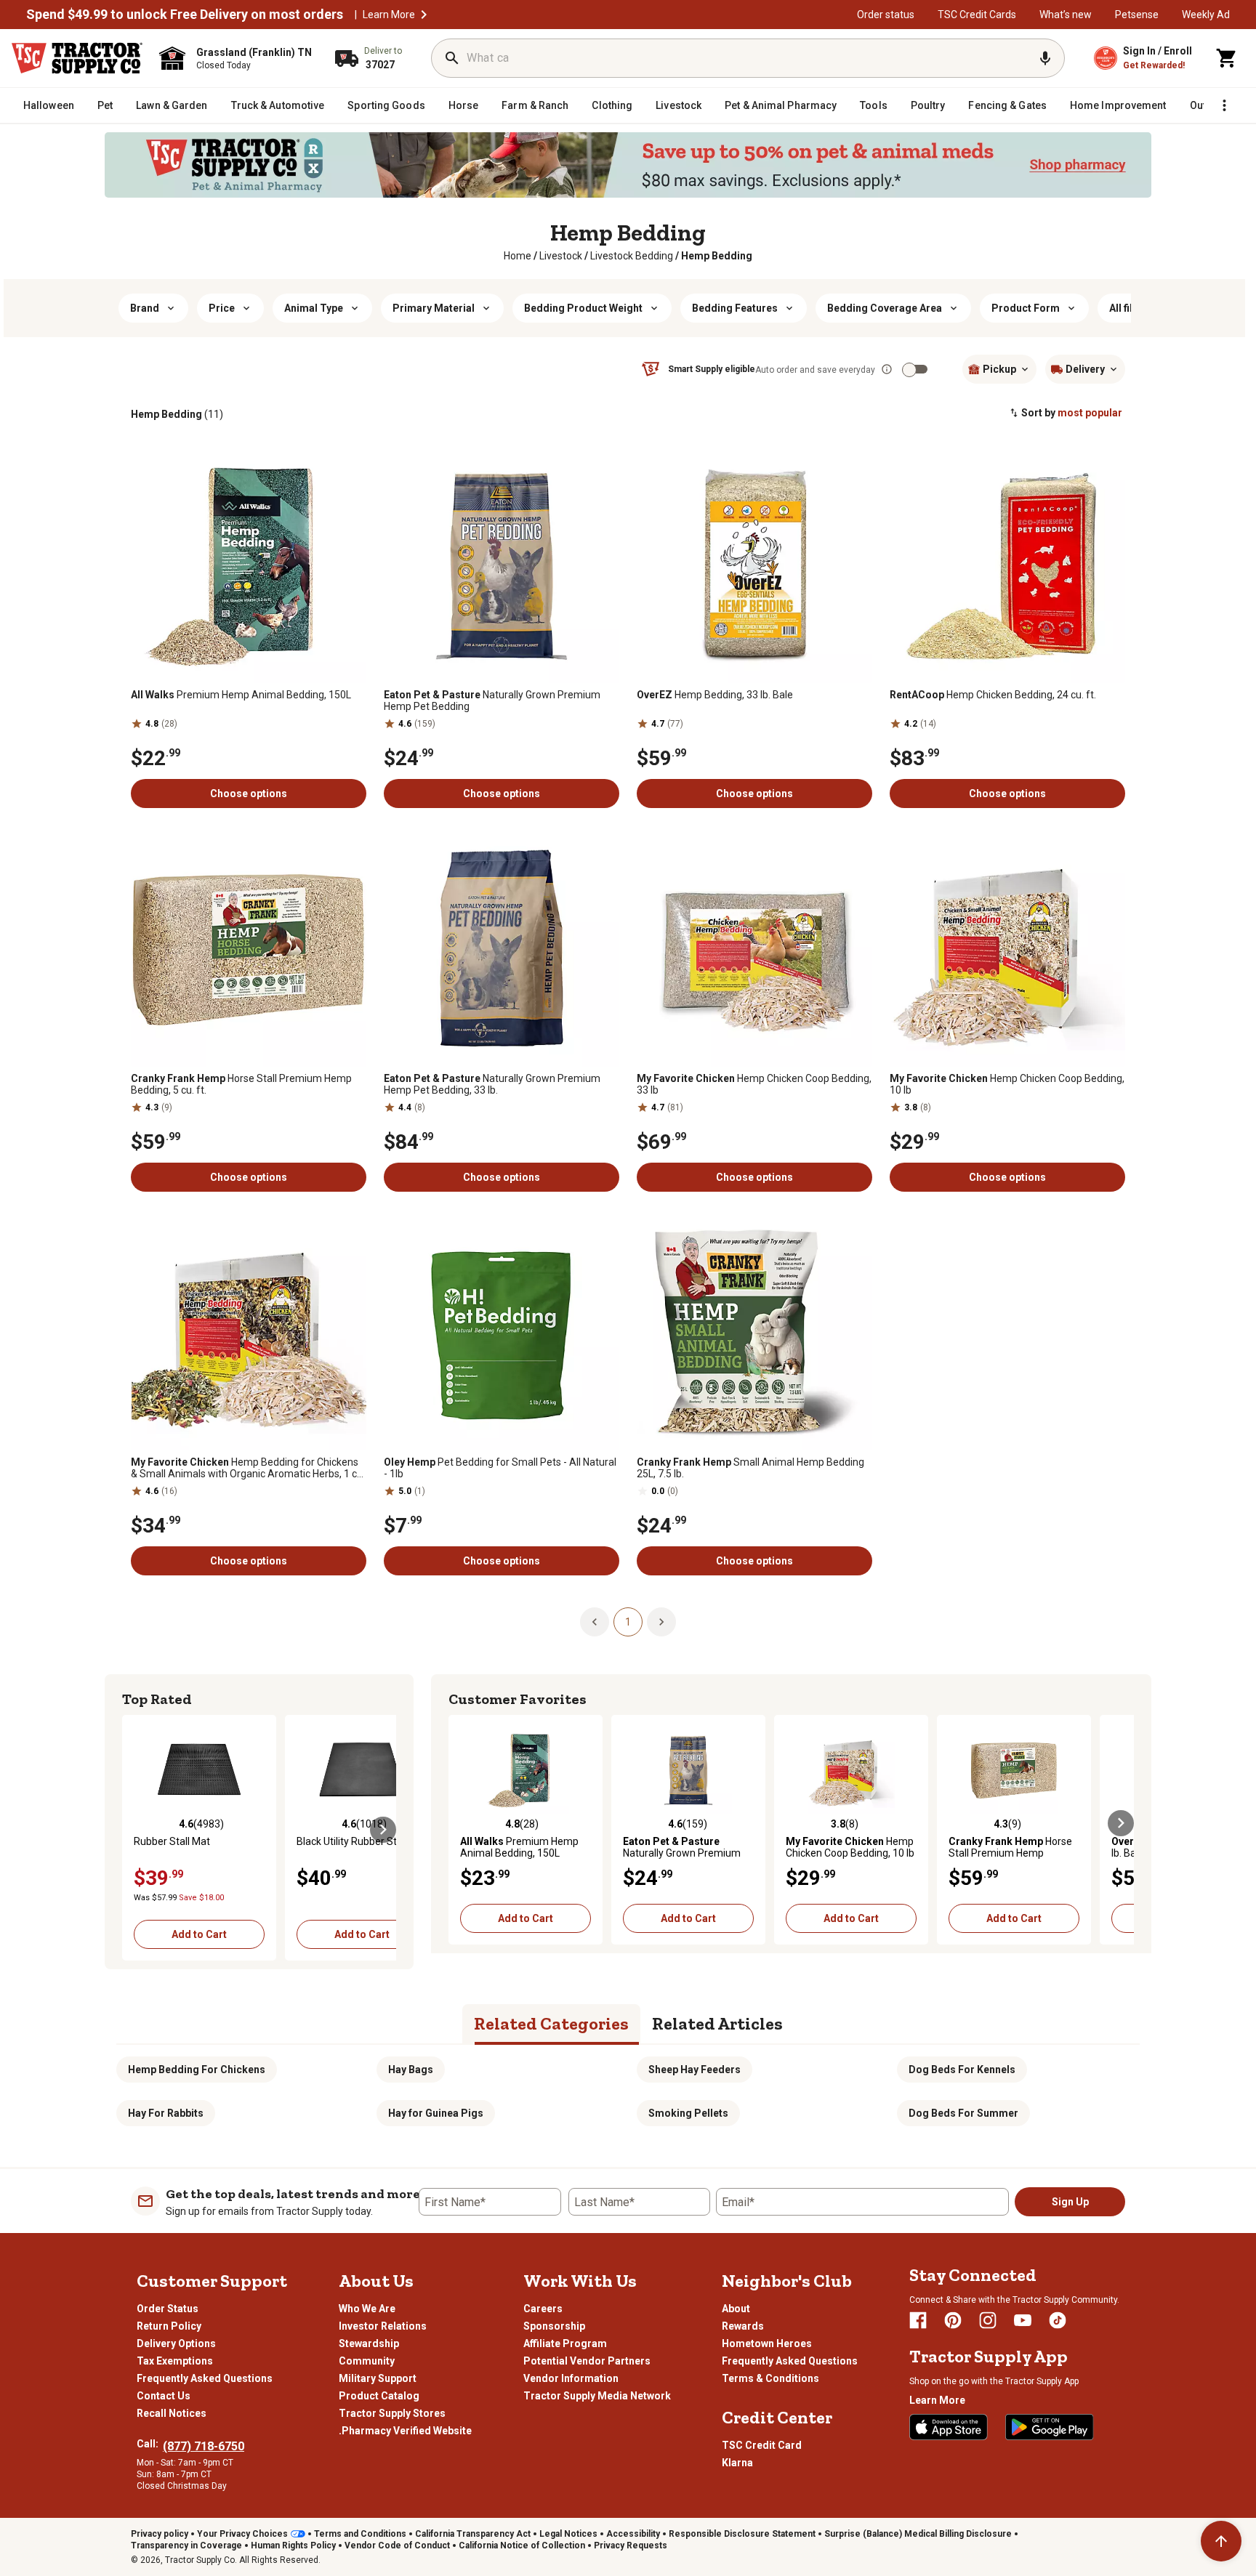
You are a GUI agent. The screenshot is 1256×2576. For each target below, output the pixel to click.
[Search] (452, 58)
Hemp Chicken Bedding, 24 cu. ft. (993, 695)
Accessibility (633, 2534)
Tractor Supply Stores (392, 2413)
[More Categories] (1224, 105)
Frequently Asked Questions (205, 2378)
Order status (886, 15)
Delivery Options (176, 2343)
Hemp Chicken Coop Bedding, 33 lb (754, 1084)
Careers (543, 2309)
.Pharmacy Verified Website (405, 2431)
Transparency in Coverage (186, 2545)
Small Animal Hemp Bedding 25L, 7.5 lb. (750, 1468)
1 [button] (628, 1622)
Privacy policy (160, 2534)
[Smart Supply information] (887, 369)
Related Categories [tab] (551, 2023)
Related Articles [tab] (717, 2023)
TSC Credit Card (762, 2445)
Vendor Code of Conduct (397, 2545)
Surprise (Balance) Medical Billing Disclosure (918, 2534)
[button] (424, 15)
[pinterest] (953, 2320)
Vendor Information (571, 2378)
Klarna (737, 2463)
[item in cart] (1227, 58)
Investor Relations (383, 2326)
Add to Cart (199, 1934)
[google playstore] (1050, 2427)
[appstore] (949, 2427)
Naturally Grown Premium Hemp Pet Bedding (492, 700)
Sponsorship (554, 2326)
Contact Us (164, 2396)
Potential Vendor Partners (587, 2361)
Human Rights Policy (293, 2545)
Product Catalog (379, 2396)
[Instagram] (988, 2320)
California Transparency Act (473, 2534)
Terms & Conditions (770, 2378)
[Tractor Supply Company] (77, 58)
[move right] (383, 1830)
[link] (518, 256)
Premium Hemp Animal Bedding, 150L (241, 695)
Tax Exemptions (175, 2361)
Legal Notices (568, 2534)
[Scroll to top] (1221, 2541)
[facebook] (918, 2320)
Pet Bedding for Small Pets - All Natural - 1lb (500, 1468)
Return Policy (169, 2326)
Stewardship (369, 2343)
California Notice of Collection (522, 2545)
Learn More (389, 15)
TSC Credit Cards (977, 15)
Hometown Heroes (767, 2343)
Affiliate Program (565, 2343)
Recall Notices (172, 2413)
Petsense (1137, 15)
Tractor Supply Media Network (597, 2396)
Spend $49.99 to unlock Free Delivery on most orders (185, 15)
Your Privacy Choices (242, 2534)
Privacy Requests (631, 2545)
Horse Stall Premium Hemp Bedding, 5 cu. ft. (241, 1084)
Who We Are (367, 2309)
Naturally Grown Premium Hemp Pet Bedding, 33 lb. (492, 1084)
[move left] (135, 1830)
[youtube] (1023, 2320)
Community (367, 2361)
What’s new (1066, 15)
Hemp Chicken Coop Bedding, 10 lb (1007, 1084)
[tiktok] (1058, 2320)
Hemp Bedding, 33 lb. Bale (715, 695)
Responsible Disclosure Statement (742, 2534)
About (736, 2309)
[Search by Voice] (1045, 58)
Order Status (168, 2309)
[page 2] (661, 1621)
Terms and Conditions (360, 2534)
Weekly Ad (1206, 15)
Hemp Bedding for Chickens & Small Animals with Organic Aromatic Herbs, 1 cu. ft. (248, 1468)
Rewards (743, 2326)
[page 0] (595, 1621)
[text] (717, 256)
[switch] (909, 370)
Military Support (378, 2378)
